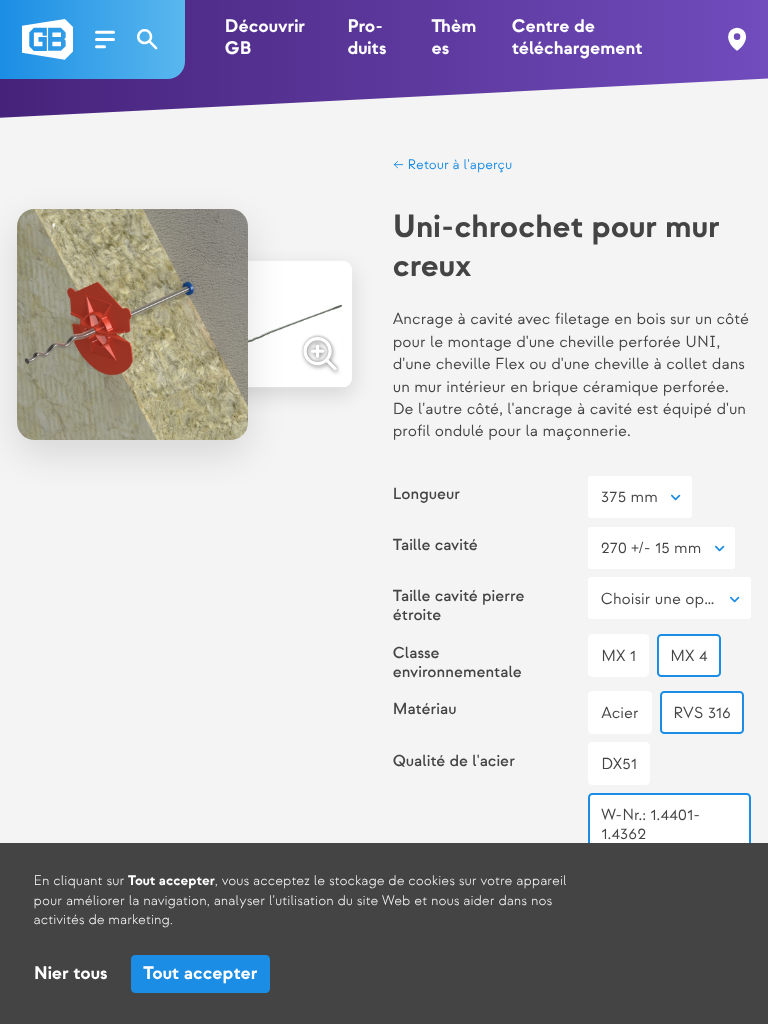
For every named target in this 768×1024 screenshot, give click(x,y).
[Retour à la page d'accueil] (47, 39)
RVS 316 (702, 713)
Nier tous (70, 974)
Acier (620, 713)
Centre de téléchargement (577, 38)
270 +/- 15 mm (651, 548)
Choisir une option (666, 599)
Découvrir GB (265, 38)
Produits (366, 38)
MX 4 (688, 656)
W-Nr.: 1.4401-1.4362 (650, 824)
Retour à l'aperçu (458, 166)
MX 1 (618, 656)
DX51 (619, 764)
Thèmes (453, 38)
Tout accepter (200, 974)
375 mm (629, 497)
